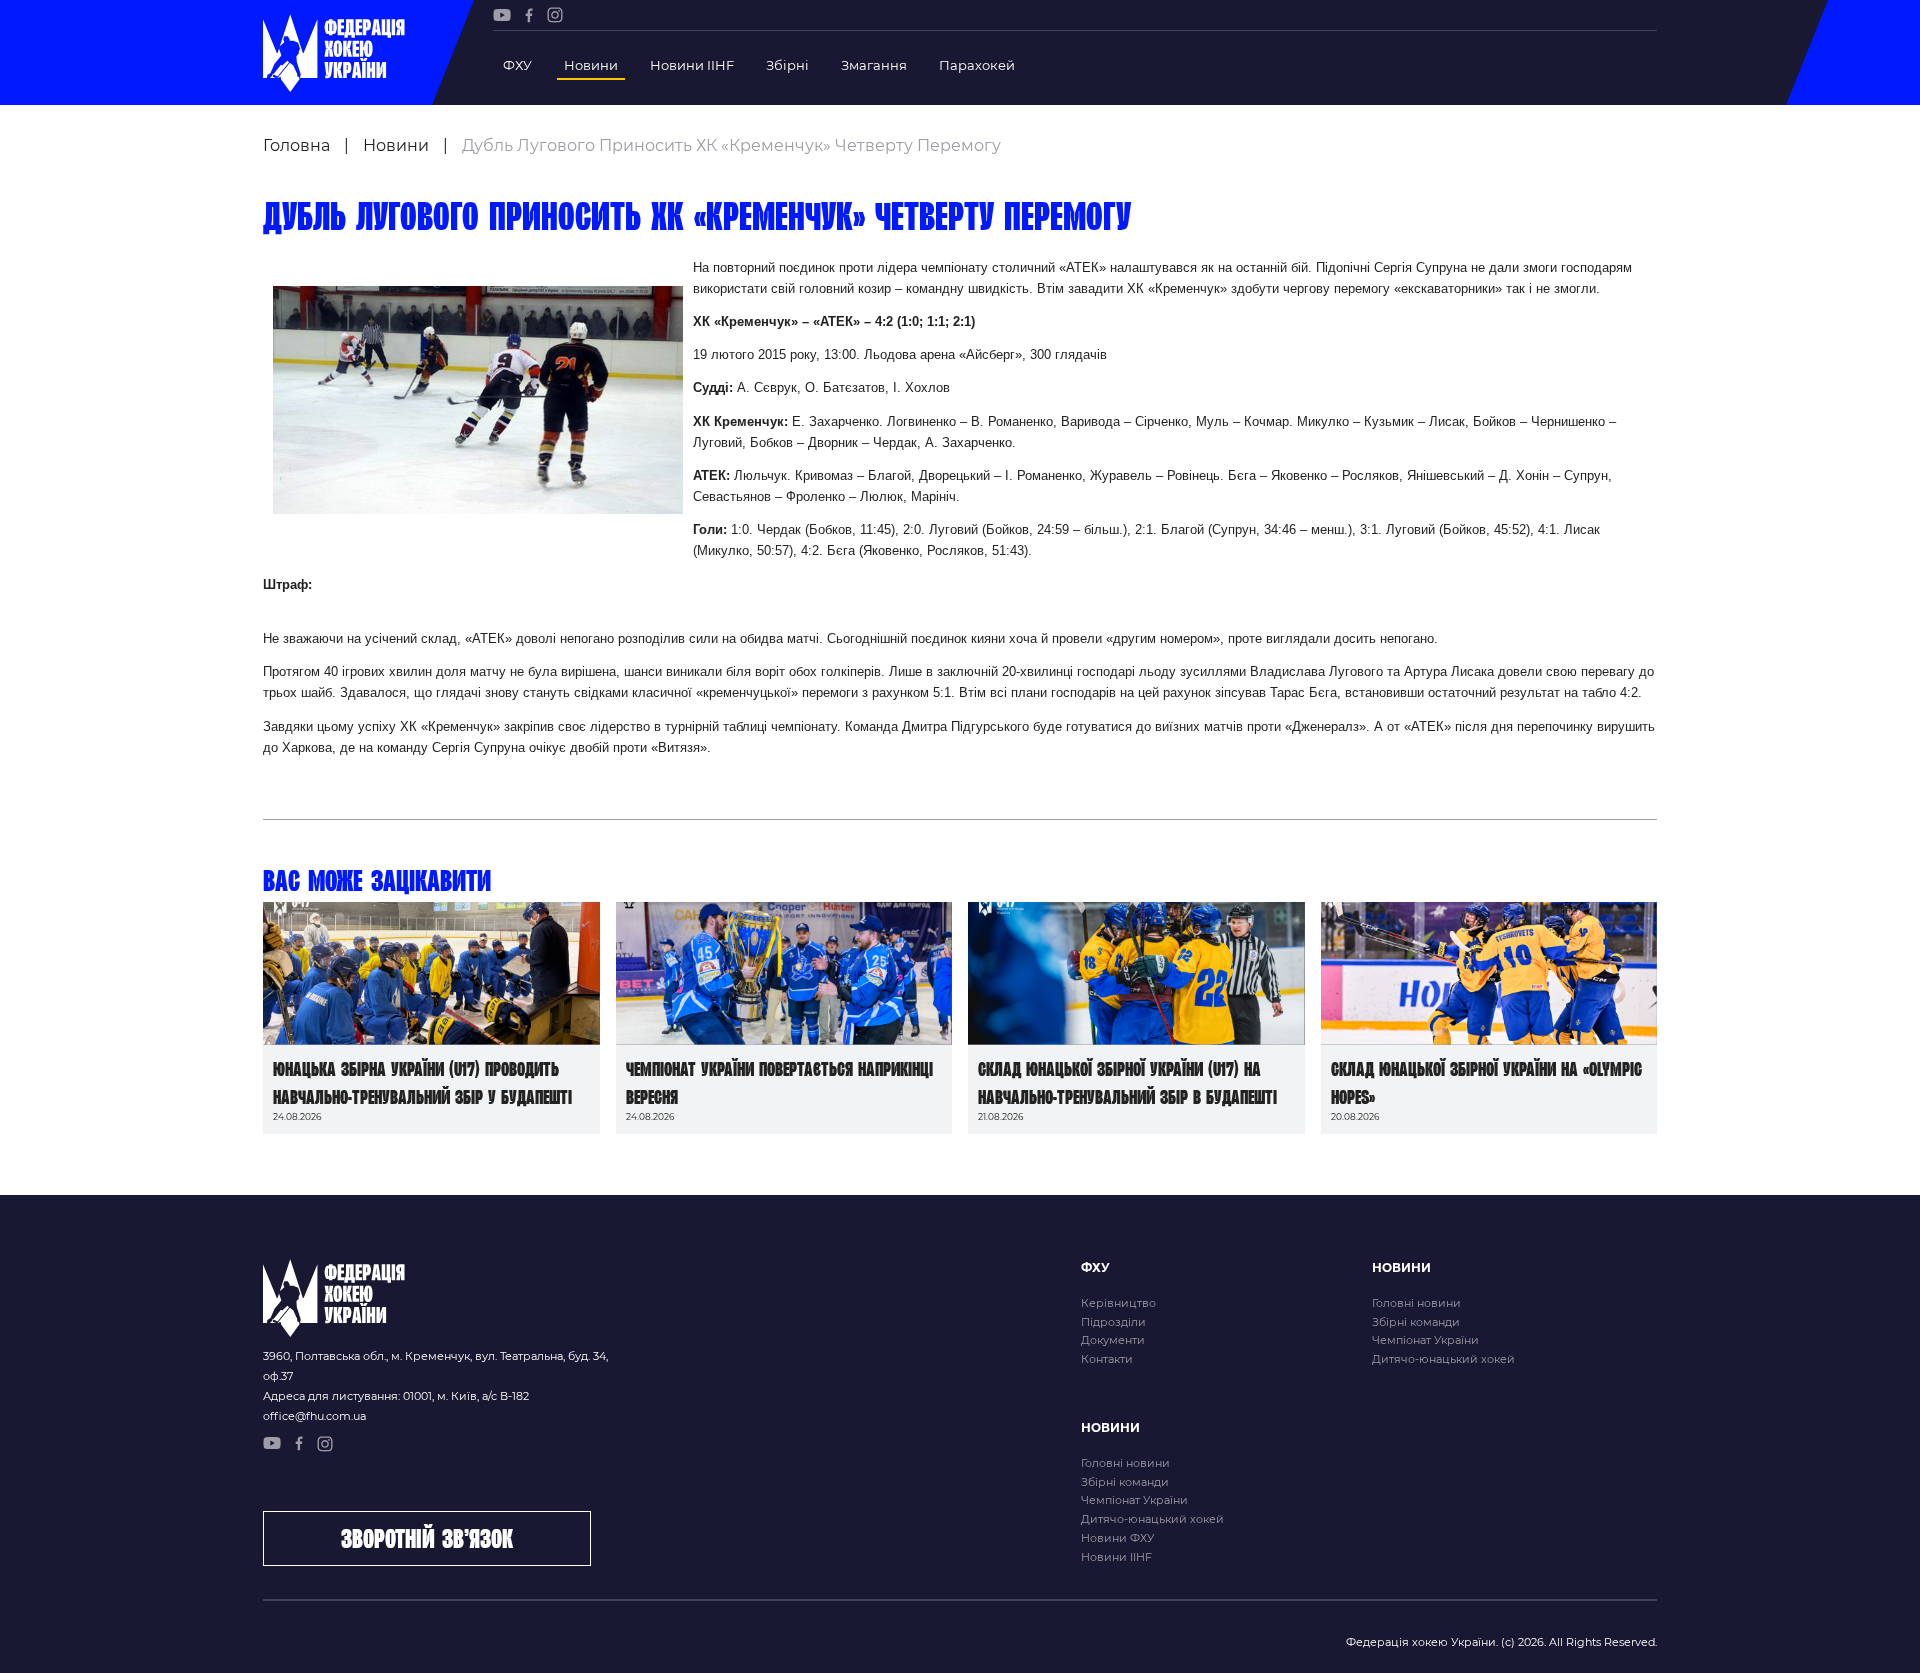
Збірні (787, 65)
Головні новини (1416, 1303)
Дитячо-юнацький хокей (1443, 1359)
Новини (591, 65)
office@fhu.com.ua (314, 1416)
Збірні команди (1416, 1322)
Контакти (1107, 1359)
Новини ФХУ (1117, 1538)
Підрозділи (1113, 1322)
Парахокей (977, 65)
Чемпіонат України (1425, 1340)
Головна (296, 145)
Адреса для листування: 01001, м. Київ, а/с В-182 (396, 1396)
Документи (1113, 1340)
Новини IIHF (692, 65)
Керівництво (1118, 1303)
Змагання (874, 65)
